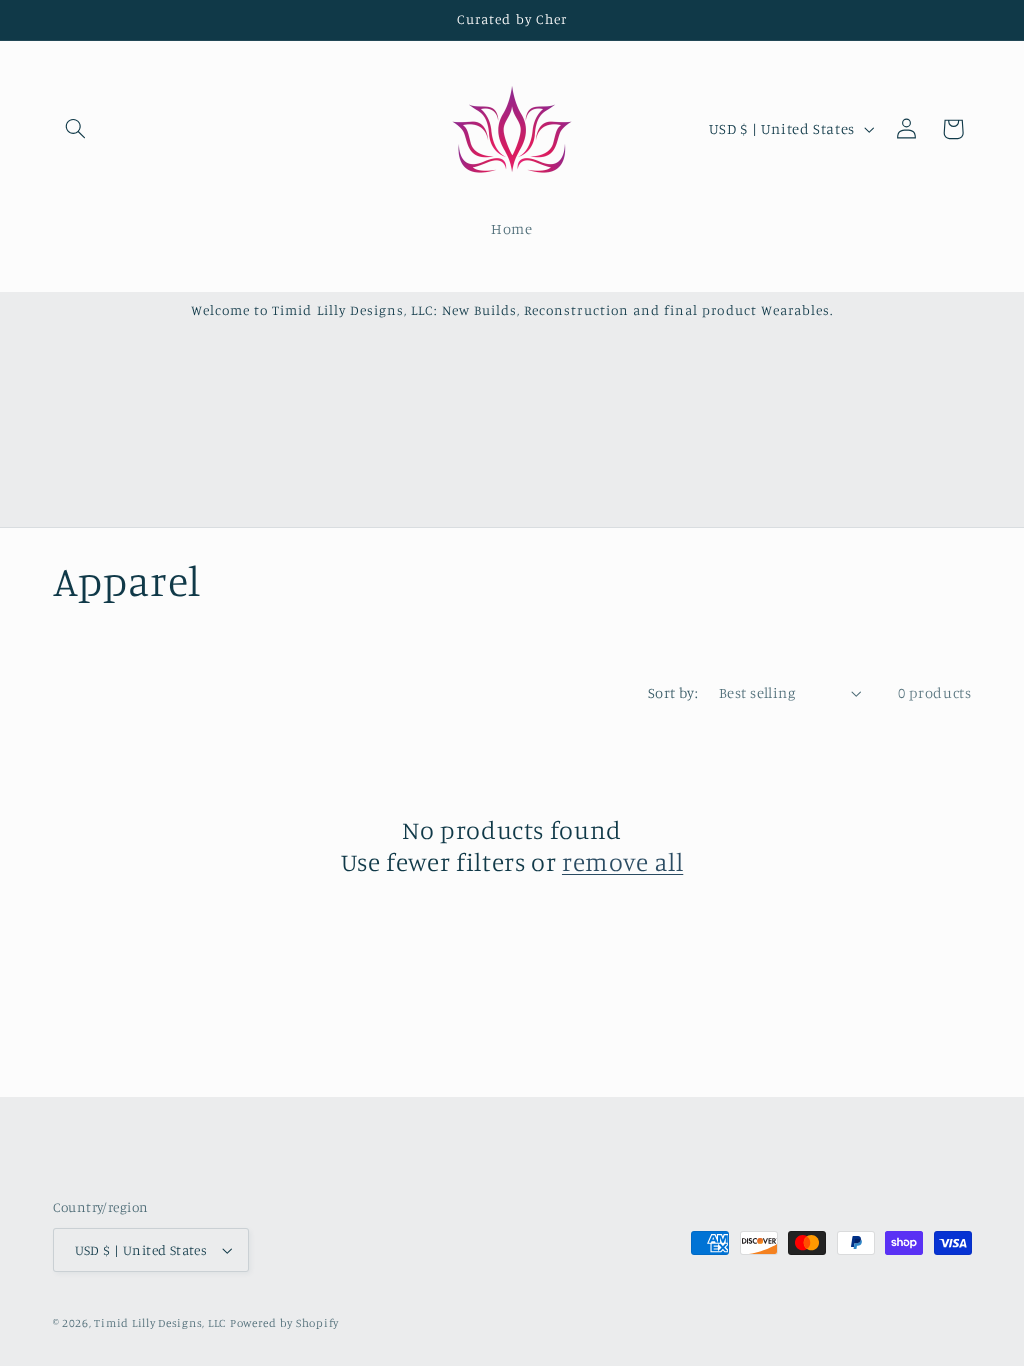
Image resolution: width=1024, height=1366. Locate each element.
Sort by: (673, 692)
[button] (76, 129)
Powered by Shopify (284, 1323)
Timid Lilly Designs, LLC (160, 1323)
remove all (622, 861)
